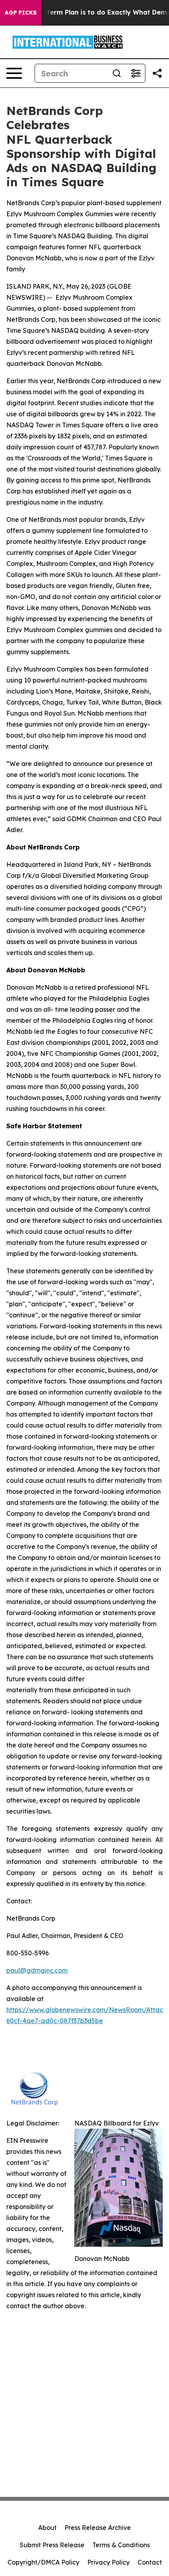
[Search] (117, 73)
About (47, 2528)
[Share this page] (157, 73)
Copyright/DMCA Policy (43, 2562)
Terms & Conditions (121, 2545)
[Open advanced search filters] (136, 73)
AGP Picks (21, 13)
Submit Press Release (52, 2545)
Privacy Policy (108, 2562)
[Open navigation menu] (14, 73)
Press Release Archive (98, 2528)
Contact (150, 2562)
